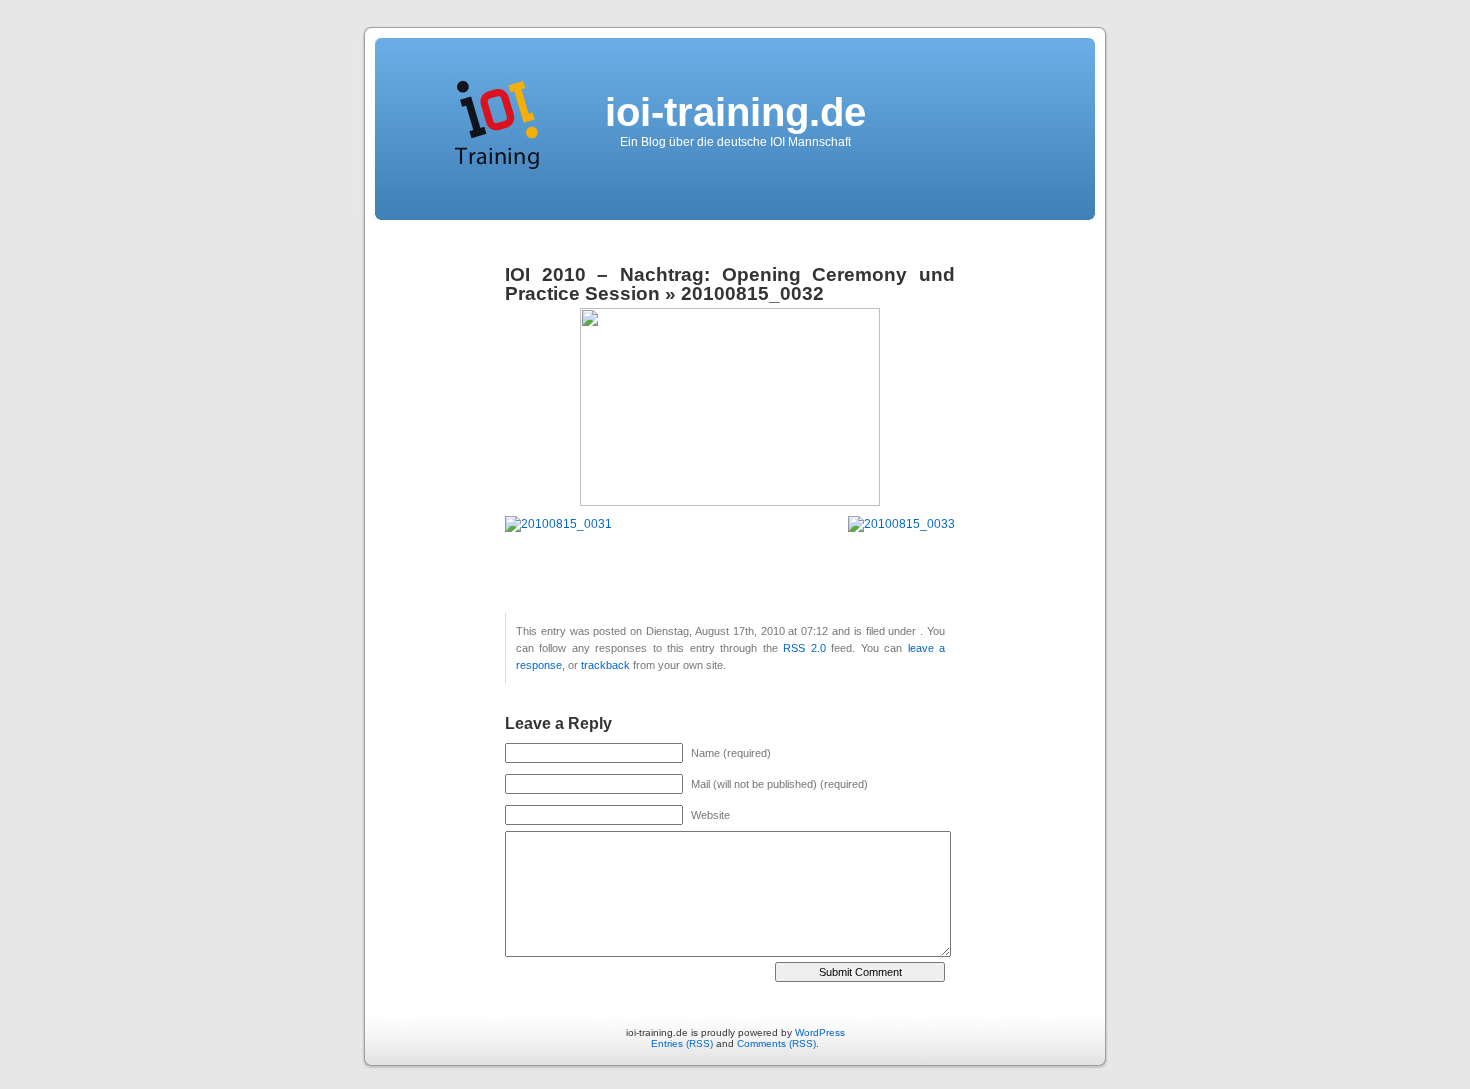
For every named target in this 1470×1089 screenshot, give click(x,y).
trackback (605, 665)
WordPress (820, 1032)
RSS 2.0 (804, 648)
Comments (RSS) (776, 1043)
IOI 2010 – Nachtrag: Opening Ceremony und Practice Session (730, 284)
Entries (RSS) (682, 1043)
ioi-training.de (735, 112)
